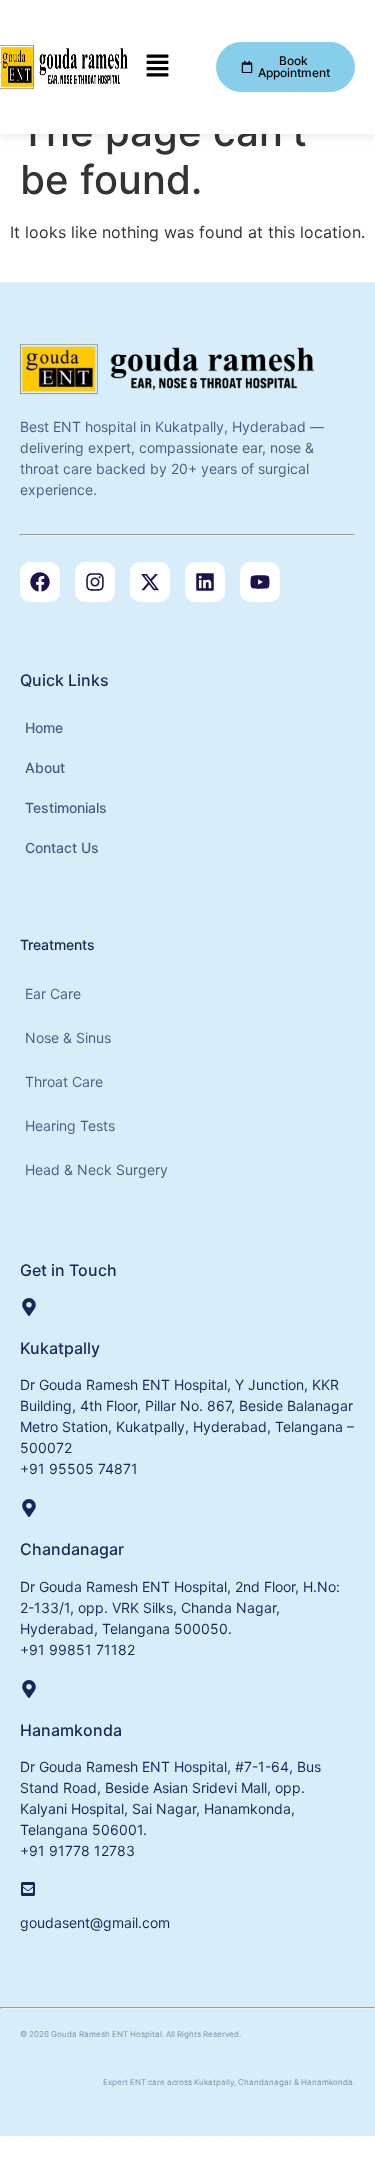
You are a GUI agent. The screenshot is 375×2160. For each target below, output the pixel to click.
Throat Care (64, 1081)
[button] (158, 66)
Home (44, 727)
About (45, 767)
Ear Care (53, 993)
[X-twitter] (150, 582)
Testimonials (66, 807)
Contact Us (62, 847)
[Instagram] (95, 582)
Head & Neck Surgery (96, 1169)
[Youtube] (260, 582)
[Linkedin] (205, 582)
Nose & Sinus (68, 1037)
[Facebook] (40, 582)
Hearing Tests (70, 1125)
